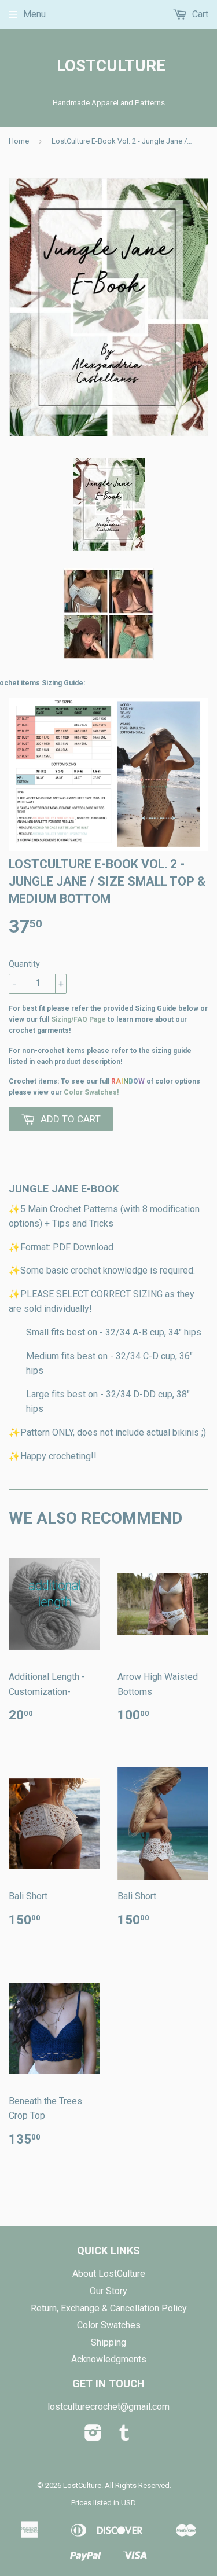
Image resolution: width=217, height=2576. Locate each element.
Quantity (24, 964)
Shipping (108, 2342)
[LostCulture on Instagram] (93, 2436)
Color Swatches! (91, 1092)
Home (19, 141)
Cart (199, 14)
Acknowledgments (109, 2359)
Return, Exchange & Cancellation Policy (109, 2308)
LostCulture (109, 66)
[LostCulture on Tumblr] (124, 2436)
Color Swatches (109, 2325)
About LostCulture (109, 2274)
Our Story (108, 2291)
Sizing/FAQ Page (78, 1019)
